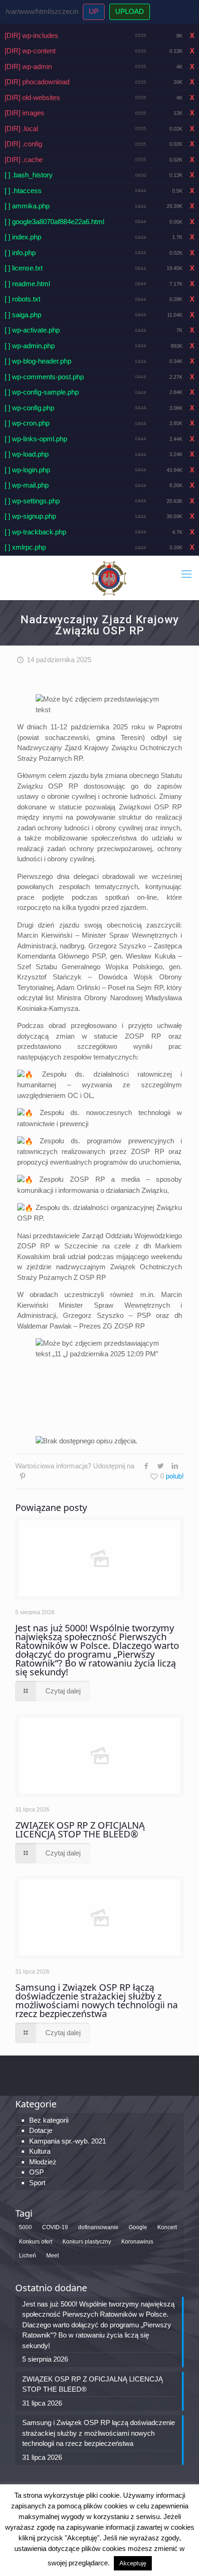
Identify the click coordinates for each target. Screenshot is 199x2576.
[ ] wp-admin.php (30, 346)
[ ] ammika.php (27, 206)
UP (94, 11)
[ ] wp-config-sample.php (42, 392)
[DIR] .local (21, 128)
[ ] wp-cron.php (27, 423)
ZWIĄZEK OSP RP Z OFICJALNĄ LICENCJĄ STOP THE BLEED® (80, 1830)
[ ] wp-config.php (29, 408)
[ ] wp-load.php (27, 454)
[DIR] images (25, 113)
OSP (37, 2172)
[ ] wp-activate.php (32, 330)
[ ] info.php (20, 253)
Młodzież (43, 2162)
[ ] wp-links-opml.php (36, 439)
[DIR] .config (23, 144)
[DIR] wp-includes (31, 35)
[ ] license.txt (24, 268)
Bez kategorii (49, 2120)
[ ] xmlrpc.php (25, 547)
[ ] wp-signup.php (30, 516)
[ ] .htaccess (23, 191)
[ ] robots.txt (22, 299)
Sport (37, 2183)
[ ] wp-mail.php (27, 485)
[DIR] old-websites (32, 97)
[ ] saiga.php (23, 315)
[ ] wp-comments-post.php (44, 377)
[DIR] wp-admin (28, 66)
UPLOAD (130, 11)
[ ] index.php (23, 237)
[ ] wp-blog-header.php (38, 361)
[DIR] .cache (24, 160)
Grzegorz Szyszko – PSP (107, 1315)
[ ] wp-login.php (27, 470)
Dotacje (41, 2130)
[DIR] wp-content (30, 51)
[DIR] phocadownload (37, 82)
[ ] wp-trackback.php (35, 532)
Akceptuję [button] (133, 2563)
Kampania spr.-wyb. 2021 (68, 2141)
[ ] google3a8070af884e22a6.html (54, 222)
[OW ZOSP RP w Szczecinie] (109, 578)
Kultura (40, 2151)
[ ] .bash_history (29, 175)
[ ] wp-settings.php (32, 501)
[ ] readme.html (27, 284)
